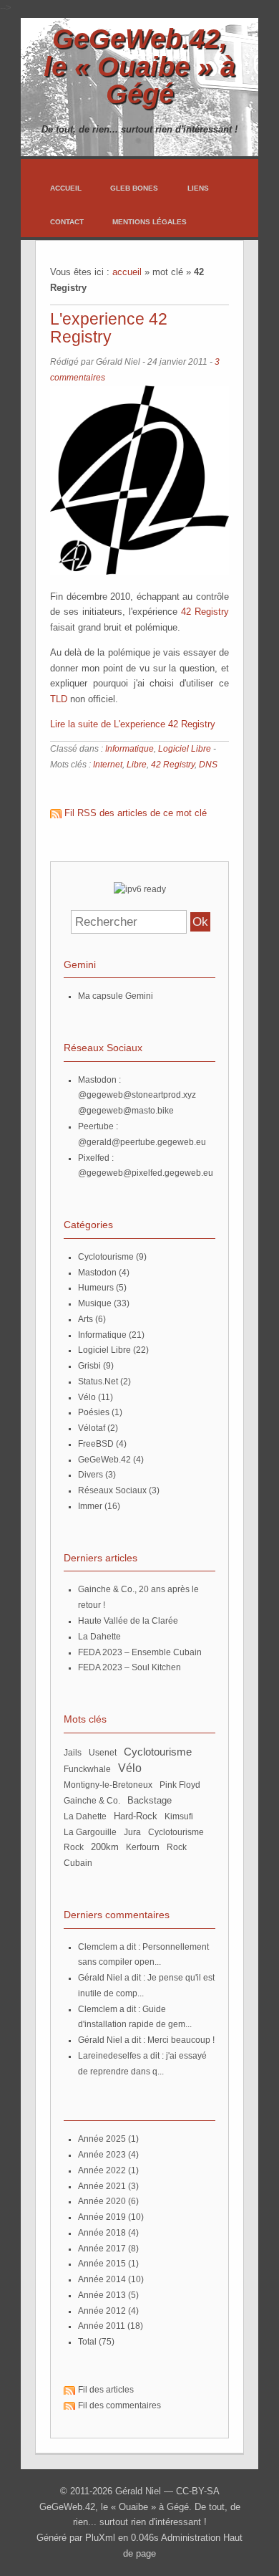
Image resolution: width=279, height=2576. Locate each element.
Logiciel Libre (185, 749)
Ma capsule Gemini (116, 996)
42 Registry (205, 612)
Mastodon (97, 1273)
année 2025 (102, 2139)
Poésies (94, 1412)
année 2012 (102, 2311)
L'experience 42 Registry (109, 328)
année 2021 (102, 2186)
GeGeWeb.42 (104, 1460)
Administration (191, 2538)
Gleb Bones (134, 188)
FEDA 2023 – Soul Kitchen (129, 1667)
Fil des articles (106, 2390)
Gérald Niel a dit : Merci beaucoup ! (146, 2040)
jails (73, 1753)
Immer (90, 1506)
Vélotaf (92, 1428)
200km (105, 1847)
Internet (108, 765)
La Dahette (99, 1637)
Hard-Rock (136, 1816)
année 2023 (102, 2155)
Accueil (66, 188)
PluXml (100, 2538)
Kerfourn (143, 1847)
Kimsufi (179, 1816)
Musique (95, 1303)
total (88, 2342)
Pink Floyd (180, 1785)
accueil (127, 272)
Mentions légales (150, 222)
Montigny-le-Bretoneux (108, 1785)
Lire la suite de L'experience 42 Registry (133, 724)
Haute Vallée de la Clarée (128, 1621)
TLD (59, 699)
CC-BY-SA (198, 2491)
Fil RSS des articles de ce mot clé (136, 813)
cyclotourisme (176, 1832)
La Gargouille (90, 1832)
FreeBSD (96, 1444)
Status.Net (98, 1382)
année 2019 (102, 2217)
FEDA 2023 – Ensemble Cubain (140, 1652)
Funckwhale (87, 1769)
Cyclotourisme (106, 1257)
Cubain (78, 1863)
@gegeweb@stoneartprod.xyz (137, 1095)
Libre (137, 765)
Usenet (103, 1753)
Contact (67, 222)
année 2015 (102, 2264)
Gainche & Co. (92, 1801)
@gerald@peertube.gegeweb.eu (142, 1142)
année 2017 (102, 2249)
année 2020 (102, 2201)
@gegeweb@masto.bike (126, 1111)
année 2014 (102, 2279)
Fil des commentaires (119, 2405)
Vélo (87, 1397)
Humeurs (96, 1288)
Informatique (129, 749)
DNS (208, 765)
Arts (85, 1319)
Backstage (150, 1801)
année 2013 (102, 2295)
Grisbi (89, 1366)
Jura (132, 1832)
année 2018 (102, 2233)
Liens (198, 188)
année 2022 (102, 2170)
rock (74, 1847)
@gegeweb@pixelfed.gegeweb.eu (146, 1173)
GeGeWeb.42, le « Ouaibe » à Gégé (139, 66)
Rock (177, 1847)
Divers (90, 1475)
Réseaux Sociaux (112, 1490)
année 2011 (102, 2326)
